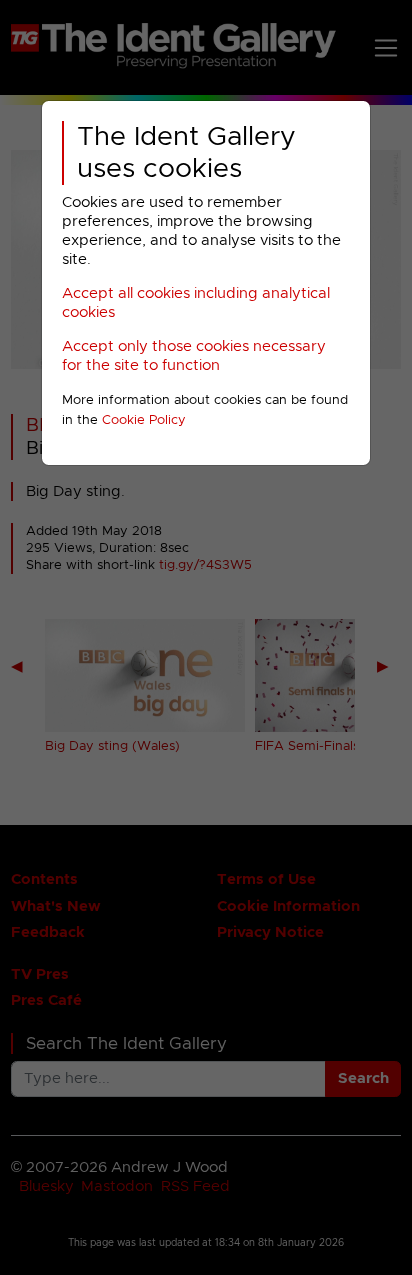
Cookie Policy (144, 420)
